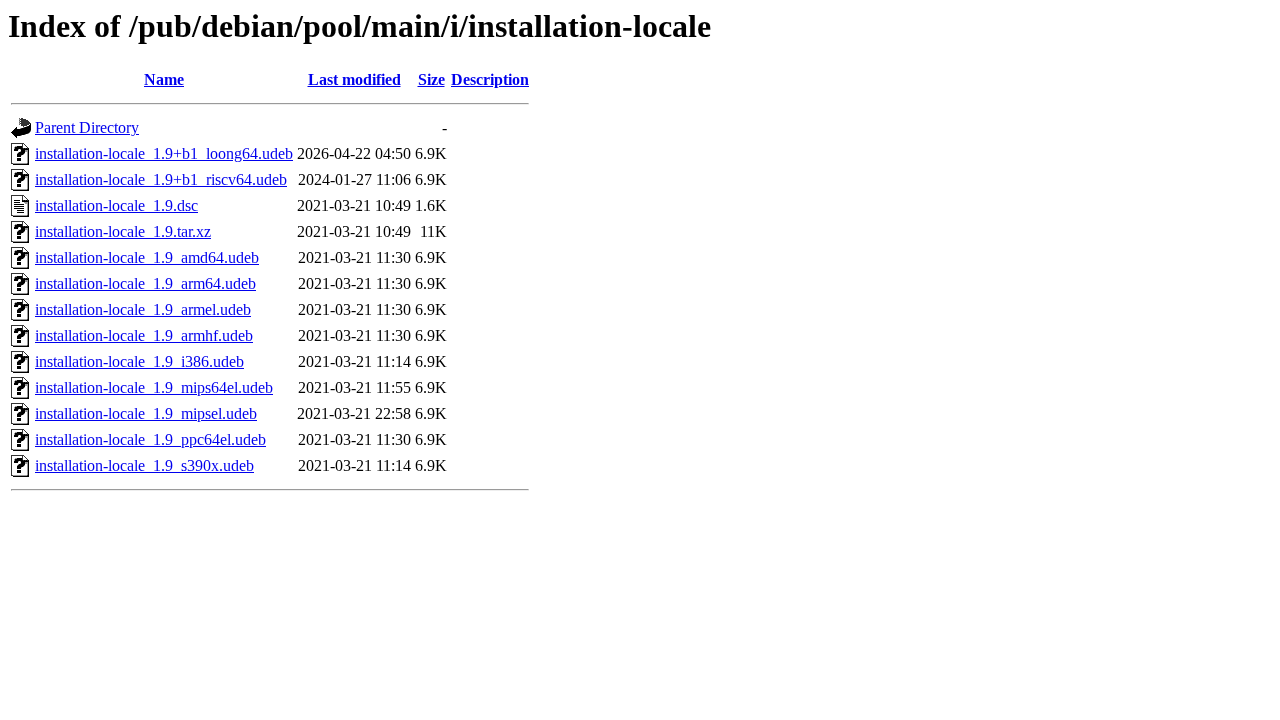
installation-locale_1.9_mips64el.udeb (154, 387)
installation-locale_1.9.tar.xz (123, 231)
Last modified (354, 79)
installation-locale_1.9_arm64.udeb (145, 283)
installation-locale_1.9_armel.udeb (143, 309)
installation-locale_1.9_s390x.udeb (144, 465)
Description (490, 79)
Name (164, 79)
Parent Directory (87, 127)
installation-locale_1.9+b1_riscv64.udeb (161, 179)
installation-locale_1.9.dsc (116, 205)
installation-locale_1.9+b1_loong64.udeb (164, 153)
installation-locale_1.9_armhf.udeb (144, 335)
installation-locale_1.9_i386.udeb (139, 361)
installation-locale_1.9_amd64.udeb (147, 257)
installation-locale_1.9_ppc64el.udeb (150, 439)
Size (431, 79)
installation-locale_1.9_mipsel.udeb (146, 413)
